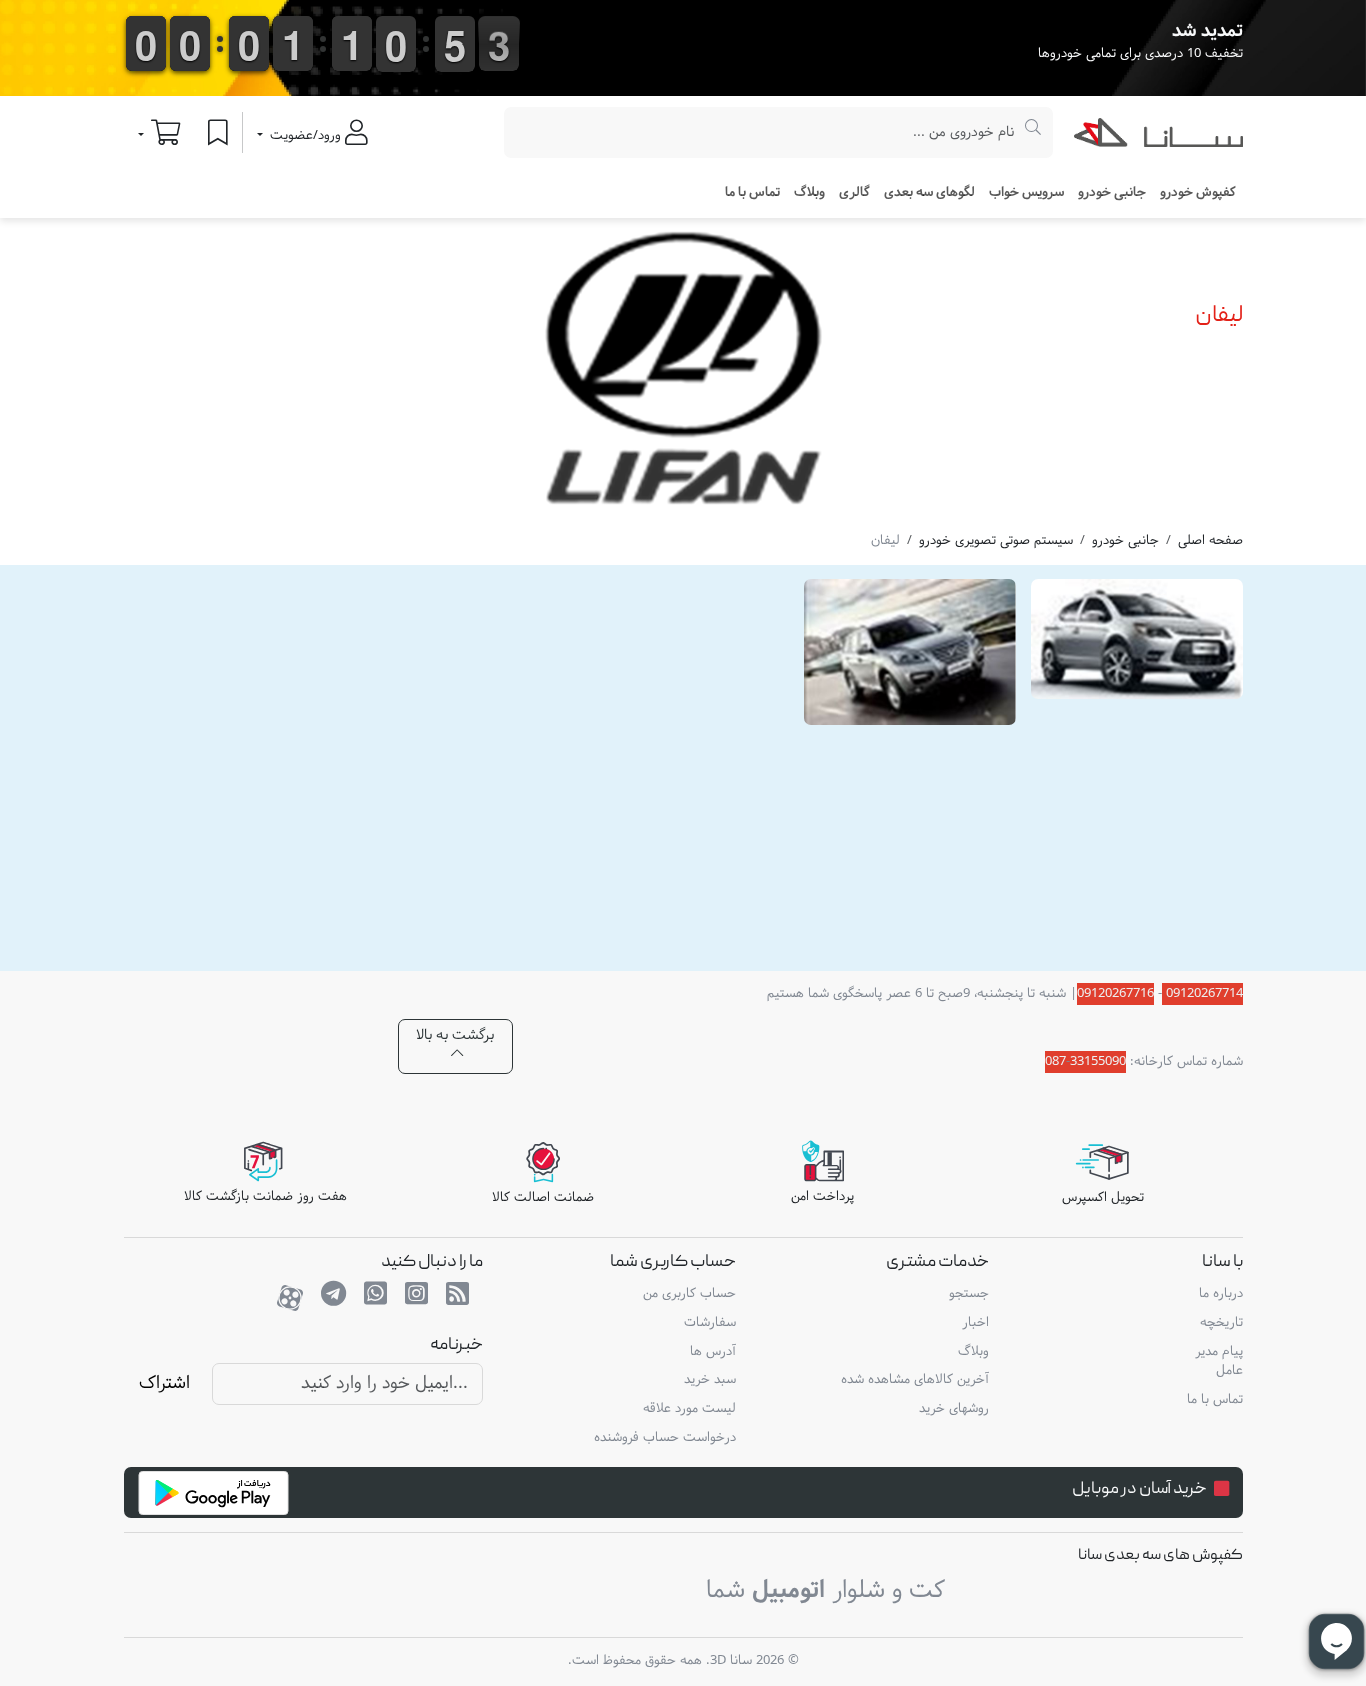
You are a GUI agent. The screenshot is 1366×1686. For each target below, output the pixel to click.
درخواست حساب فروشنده (665, 1438)
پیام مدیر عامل (1218, 1362)
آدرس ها (713, 1352)
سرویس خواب (1026, 193)
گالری (854, 193)
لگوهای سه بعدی (929, 193)
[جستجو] (1033, 132)
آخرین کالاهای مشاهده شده (915, 1380)
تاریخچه (1221, 1323)
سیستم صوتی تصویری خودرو (996, 541)
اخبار (975, 1323)
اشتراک (164, 1383)
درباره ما (1220, 1294)
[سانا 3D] (1158, 137)
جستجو (969, 1294)
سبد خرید (710, 1380)
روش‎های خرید (954, 1409)
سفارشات (710, 1323)
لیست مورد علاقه (689, 1409)
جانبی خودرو (1125, 541)
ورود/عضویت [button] (305, 136)
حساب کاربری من (689, 1294)
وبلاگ (809, 193)
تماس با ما (752, 193)
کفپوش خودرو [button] (1198, 193)
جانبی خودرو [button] (1112, 193)
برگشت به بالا (455, 1035)
